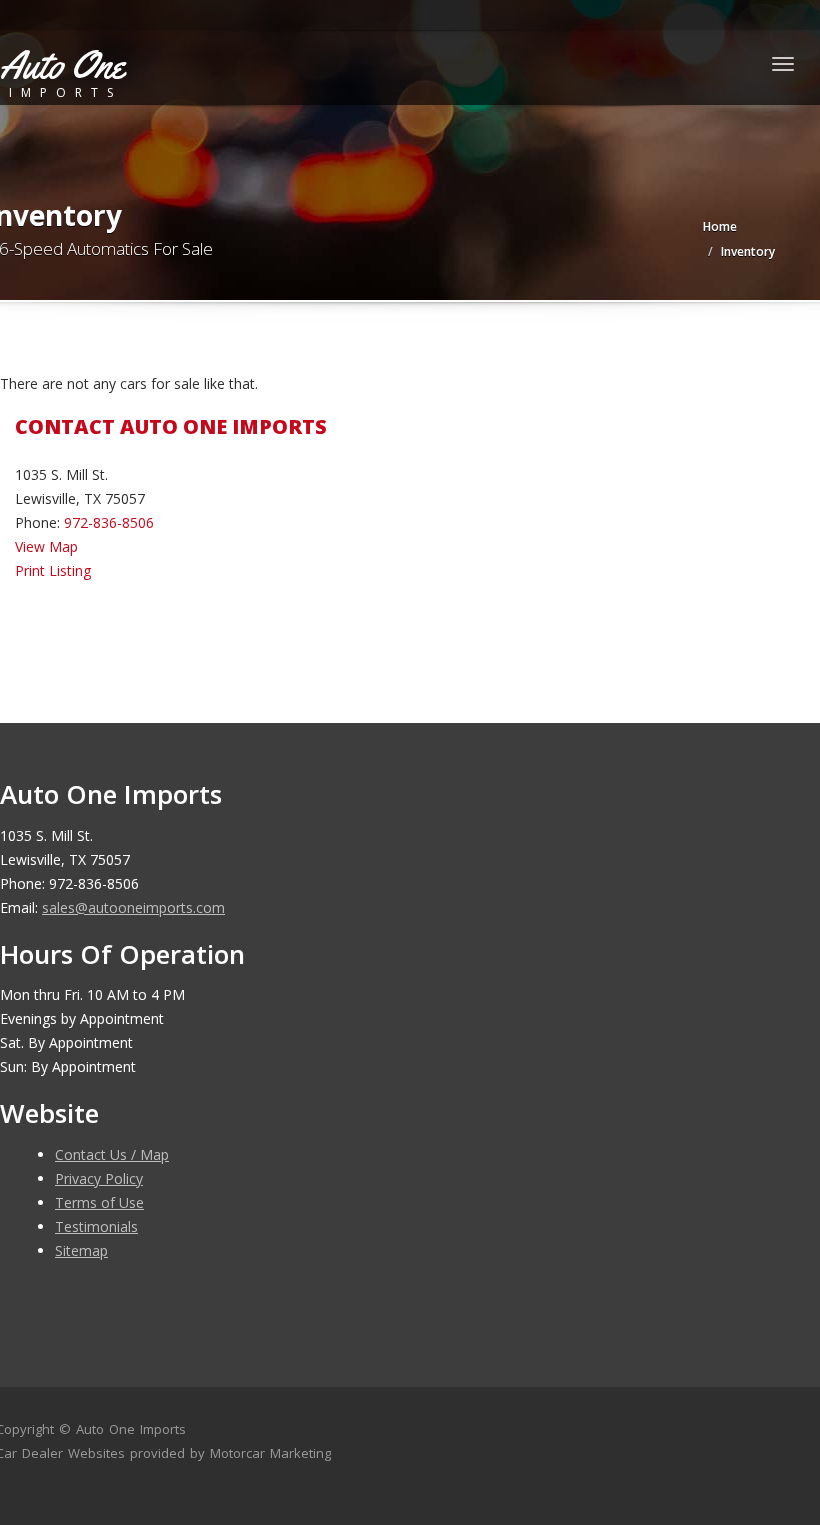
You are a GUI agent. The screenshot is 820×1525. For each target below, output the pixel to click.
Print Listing (53, 570)
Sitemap (81, 1250)
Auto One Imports (131, 1429)
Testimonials (96, 1226)
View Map (46, 546)
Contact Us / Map (112, 1154)
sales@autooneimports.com (133, 907)
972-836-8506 (109, 522)
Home (720, 226)
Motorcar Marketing (270, 1453)
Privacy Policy (99, 1178)
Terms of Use (99, 1202)
